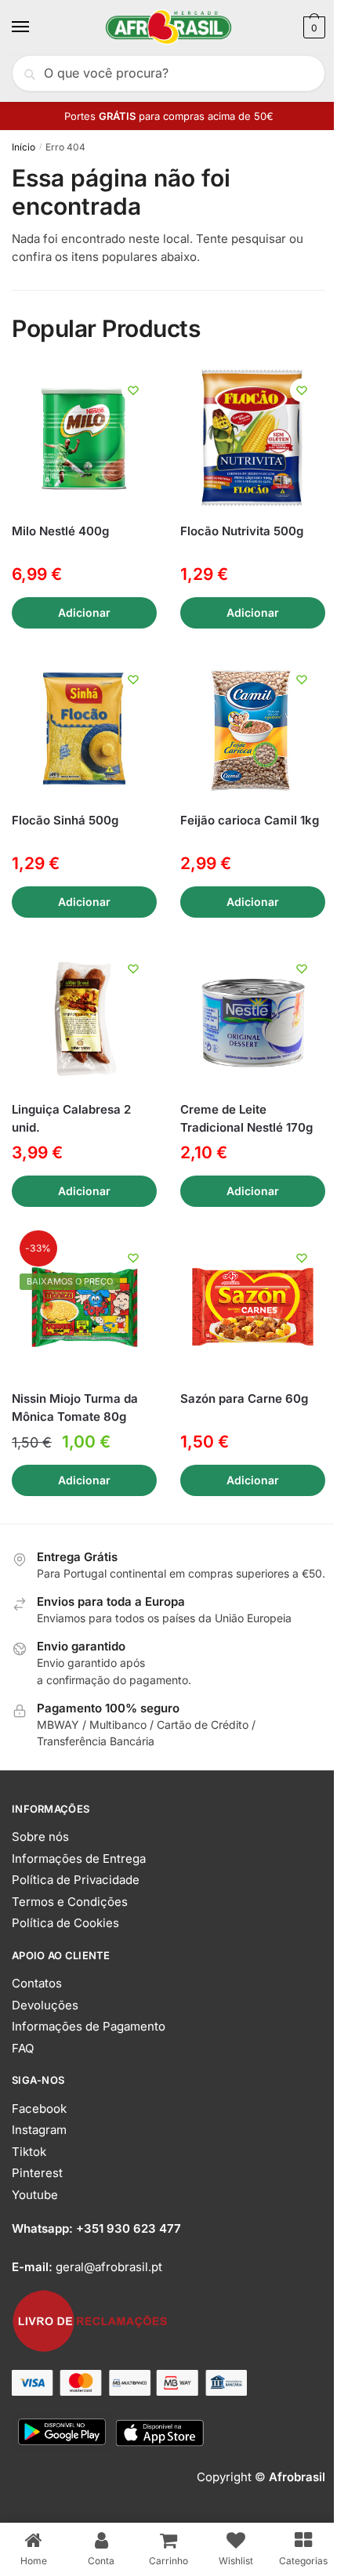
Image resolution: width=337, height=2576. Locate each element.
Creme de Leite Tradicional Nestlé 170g (246, 1118)
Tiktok (29, 2152)
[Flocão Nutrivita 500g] (253, 439)
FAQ (23, 2048)
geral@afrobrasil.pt (109, 2267)
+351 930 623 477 (129, 2228)
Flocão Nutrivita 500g (242, 531)
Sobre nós (40, 1837)
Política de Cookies (65, 1923)
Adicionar (84, 612)
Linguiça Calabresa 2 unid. (71, 1118)
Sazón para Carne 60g (244, 1399)
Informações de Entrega (79, 1859)
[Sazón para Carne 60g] (253, 1307)
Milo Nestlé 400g (60, 531)
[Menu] (35, 27)
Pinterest (37, 2173)
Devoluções (45, 2005)
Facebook (39, 2109)
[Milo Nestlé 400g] (84, 439)
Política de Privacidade (76, 1880)
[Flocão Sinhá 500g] (84, 728)
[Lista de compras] (133, 390)
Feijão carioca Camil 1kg (250, 820)
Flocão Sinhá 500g (65, 820)
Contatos (37, 1983)
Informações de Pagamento (89, 2026)
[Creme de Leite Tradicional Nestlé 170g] (253, 1018)
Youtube (35, 2195)
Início (24, 147)
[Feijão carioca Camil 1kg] (253, 728)
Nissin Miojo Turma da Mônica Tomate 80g (75, 1408)
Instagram (39, 2130)
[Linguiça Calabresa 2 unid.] (84, 1018)
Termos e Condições (70, 1902)
